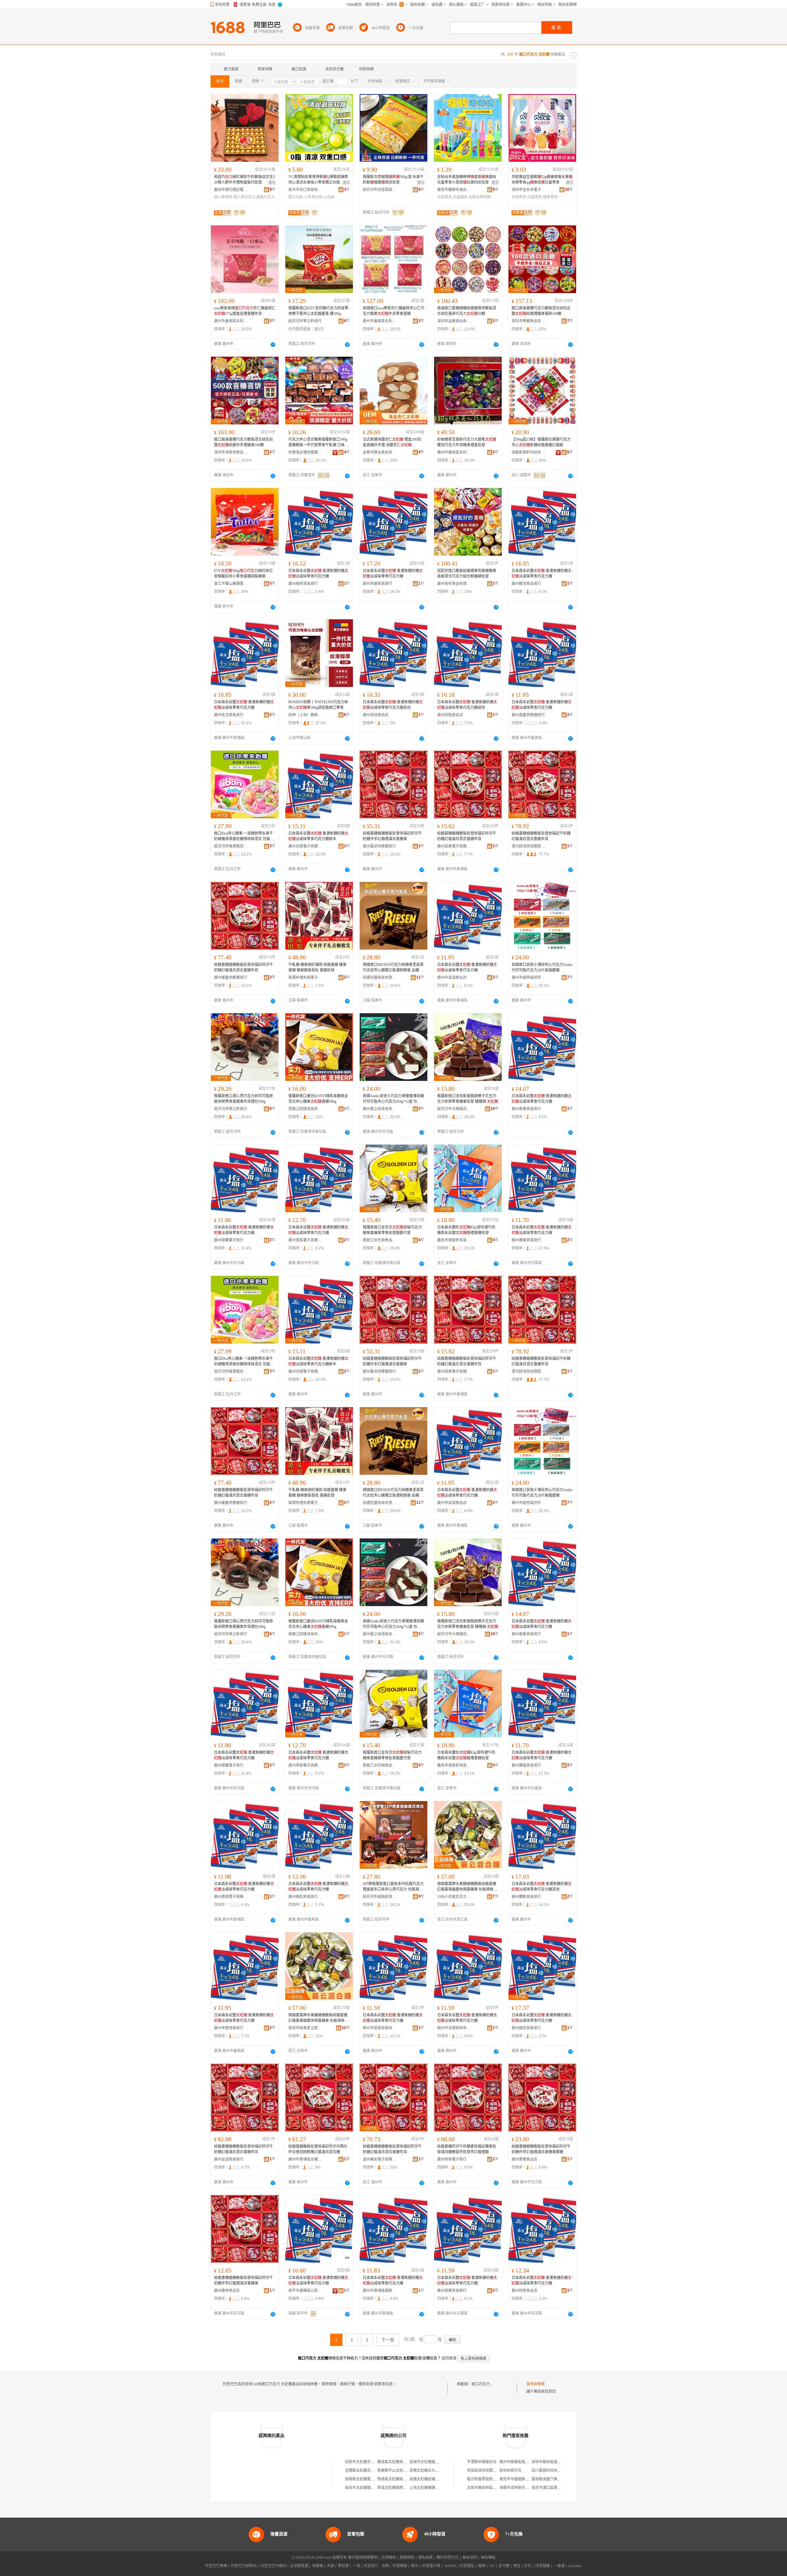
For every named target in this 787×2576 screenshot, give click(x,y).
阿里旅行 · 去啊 (376, 2566)
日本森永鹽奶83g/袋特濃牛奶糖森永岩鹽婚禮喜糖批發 (466, 1230)
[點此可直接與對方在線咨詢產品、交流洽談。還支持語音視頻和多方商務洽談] (273, 344)
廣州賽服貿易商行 (526, 1240)
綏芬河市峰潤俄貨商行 (231, 846)
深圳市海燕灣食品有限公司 (231, 452)
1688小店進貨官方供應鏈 (454, 1897)
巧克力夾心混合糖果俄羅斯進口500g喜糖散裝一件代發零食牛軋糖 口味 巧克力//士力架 (319, 443)
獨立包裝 (296, 197)
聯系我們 (470, 2558)
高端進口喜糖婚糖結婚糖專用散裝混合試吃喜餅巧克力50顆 (467, 311)
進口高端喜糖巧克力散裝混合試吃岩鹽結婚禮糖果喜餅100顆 (541, 311)
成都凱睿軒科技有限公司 (528, 452)
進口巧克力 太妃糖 (487, 2384)
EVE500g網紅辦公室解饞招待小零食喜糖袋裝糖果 (243, 574)
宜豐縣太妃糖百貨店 (362, 2471)
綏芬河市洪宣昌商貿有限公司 (380, 190)
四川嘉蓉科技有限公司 (550, 2471)
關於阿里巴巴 (448, 2558)
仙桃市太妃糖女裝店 (362, 2462)
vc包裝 (329, 197)
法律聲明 (389, 2558)
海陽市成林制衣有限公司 (520, 2488)
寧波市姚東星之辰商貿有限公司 (305, 2028)
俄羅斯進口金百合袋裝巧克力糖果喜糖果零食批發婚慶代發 (392, 1230)
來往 (517, 2566)
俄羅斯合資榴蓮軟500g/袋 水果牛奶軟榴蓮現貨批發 (393, 180)
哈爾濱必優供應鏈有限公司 (305, 452)
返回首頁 (449, 2358)
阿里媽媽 (400, 2566)
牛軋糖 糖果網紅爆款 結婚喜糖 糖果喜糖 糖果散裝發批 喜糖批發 (317, 967)
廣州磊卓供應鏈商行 (379, 846)
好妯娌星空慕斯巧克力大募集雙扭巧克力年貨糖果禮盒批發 (467, 442)
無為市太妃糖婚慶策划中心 (367, 2488)
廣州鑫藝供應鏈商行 (528, 715)
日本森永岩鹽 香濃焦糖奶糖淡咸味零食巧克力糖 (318, 574)
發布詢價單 (536, 2384)
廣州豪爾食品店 (524, 2159)
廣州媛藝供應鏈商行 (231, 978)
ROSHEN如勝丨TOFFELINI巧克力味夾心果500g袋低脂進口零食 (318, 705)
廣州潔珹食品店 (376, 715)
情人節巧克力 (244, 197)
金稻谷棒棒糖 (480, 197)
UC (492, 2566)
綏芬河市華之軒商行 (305, 321)
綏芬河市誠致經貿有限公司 (380, 1897)
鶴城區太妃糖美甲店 (394, 2462)
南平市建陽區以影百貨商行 (305, 2291)
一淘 (356, 2566)
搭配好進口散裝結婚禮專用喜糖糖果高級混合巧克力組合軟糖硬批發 (467, 574)
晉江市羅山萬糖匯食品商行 (231, 584)
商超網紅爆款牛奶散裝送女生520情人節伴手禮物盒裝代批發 (244, 180)
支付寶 (504, 2566)
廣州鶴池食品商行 (526, 584)
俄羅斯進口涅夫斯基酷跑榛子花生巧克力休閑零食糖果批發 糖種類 (468, 1099)
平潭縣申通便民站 (482, 2462)
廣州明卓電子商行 (452, 2159)
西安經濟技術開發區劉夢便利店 (493, 2471)
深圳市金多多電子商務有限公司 (528, 190)
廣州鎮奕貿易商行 (526, 2028)
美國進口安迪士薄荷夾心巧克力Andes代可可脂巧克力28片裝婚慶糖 (542, 967)
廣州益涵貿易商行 (229, 2159)
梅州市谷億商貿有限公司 (454, 2028)
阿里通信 (467, 2566)
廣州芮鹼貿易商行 (378, 584)
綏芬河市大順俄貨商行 (454, 1109)
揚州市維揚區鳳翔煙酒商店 (521, 2462)
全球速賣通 (299, 2566)
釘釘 (528, 2566)
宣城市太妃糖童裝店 (426, 2462)
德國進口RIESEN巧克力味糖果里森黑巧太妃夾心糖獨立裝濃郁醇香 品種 (393, 968)
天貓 (330, 2566)
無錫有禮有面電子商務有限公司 (305, 978)
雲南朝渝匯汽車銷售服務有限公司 (559, 2479)
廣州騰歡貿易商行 (526, 1897)
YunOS (450, 2566)
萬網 (482, 2566)
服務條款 (407, 2558)
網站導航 (488, 2558)
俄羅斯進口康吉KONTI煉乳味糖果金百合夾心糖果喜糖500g (318, 1099)
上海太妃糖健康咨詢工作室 (432, 2488)
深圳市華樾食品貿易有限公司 (528, 321)
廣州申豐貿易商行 (229, 2028)
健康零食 (550, 197)
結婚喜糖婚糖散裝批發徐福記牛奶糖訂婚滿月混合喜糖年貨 (541, 836)
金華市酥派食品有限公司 (380, 452)
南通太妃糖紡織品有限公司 (432, 2479)
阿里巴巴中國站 (273, 2566)
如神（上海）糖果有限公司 (305, 715)
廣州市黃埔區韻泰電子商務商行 (380, 2291)
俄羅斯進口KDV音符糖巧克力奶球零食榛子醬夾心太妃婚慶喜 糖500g (318, 311)
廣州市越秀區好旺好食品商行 (528, 978)
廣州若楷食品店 (450, 715)
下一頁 (388, 2340)
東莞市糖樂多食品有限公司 (454, 190)
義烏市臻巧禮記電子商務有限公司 (231, 190)
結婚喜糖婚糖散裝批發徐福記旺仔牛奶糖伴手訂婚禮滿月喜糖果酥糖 (541, 2149)
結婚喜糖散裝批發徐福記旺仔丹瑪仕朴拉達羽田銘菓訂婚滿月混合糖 (318, 2149)
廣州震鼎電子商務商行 (231, 1897)
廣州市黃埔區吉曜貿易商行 (305, 2159)
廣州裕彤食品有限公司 (454, 584)
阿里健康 (543, 2566)
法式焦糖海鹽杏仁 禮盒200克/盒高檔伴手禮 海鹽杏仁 (392, 442)
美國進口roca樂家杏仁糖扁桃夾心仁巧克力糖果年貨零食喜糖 (393, 311)
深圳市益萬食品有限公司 (454, 321)
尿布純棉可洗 (510, 2471)
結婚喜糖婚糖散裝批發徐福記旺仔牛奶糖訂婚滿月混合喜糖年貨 (467, 836)
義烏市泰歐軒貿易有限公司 (454, 1240)
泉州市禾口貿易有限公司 (305, 190)
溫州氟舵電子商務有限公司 (380, 2159)
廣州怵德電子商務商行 (305, 846)
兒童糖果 (460, 197)
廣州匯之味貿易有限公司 (380, 1109)
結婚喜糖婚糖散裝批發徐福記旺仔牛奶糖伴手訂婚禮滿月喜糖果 (392, 836)
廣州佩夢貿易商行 (452, 2291)
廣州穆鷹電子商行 (229, 1240)
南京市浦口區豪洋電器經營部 (556, 2488)
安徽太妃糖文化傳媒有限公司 (433, 2471)
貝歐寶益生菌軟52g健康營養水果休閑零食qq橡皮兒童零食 (542, 180)
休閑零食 (519, 197)
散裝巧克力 (266, 197)
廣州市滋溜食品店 (452, 978)
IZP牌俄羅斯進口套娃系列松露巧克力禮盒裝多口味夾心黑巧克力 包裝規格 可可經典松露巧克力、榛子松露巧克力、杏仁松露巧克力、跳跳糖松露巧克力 (393, 1887)
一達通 (559, 2566)
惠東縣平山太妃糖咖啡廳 (397, 2471)
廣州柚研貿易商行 (303, 584)
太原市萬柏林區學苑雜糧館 (489, 2488)
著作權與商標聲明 (363, 2558)
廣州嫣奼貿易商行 (303, 1897)
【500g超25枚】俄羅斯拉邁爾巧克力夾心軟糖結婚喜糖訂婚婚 (541, 442)
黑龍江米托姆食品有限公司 (380, 1240)
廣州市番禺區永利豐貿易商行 (231, 321)
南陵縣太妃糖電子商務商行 (367, 2479)
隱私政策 (425, 2558)
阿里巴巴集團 (216, 2566)
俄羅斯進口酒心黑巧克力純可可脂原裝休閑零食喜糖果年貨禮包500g (243, 1099)
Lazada (575, 2566)
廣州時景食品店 (524, 2291)
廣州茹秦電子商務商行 (454, 846)
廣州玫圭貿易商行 (229, 715)
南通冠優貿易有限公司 (380, 978)
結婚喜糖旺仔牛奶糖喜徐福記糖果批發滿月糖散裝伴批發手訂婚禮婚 (467, 2149)
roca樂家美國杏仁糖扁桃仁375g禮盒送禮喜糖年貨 (245, 311)
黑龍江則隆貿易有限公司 (305, 1109)
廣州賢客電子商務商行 (305, 1240)
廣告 (272, 183)
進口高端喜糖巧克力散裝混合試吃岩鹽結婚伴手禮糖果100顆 (243, 442)
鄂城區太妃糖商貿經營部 (397, 2479)
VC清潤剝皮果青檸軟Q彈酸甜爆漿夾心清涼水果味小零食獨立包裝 (318, 180)
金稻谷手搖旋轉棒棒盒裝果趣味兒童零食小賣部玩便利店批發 (467, 180)
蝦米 (415, 2566)
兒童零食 (445, 197)
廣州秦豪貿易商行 (526, 1109)
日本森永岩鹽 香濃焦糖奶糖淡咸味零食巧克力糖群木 (318, 836)
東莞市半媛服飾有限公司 (520, 2479)
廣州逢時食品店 (227, 2291)
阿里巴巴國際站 (244, 2566)
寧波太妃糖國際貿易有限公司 (401, 2488)
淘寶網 (318, 2566)
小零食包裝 (313, 197)
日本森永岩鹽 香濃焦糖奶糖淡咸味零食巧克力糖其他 (393, 705)
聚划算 (343, 2566)
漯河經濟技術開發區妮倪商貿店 (528, 846)
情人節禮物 (223, 197)
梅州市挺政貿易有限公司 (380, 2028)
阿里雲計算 (431, 2566)
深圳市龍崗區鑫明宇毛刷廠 (554, 2462)
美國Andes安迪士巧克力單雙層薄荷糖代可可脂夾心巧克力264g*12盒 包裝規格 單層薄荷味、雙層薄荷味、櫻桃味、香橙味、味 (393, 1099)
